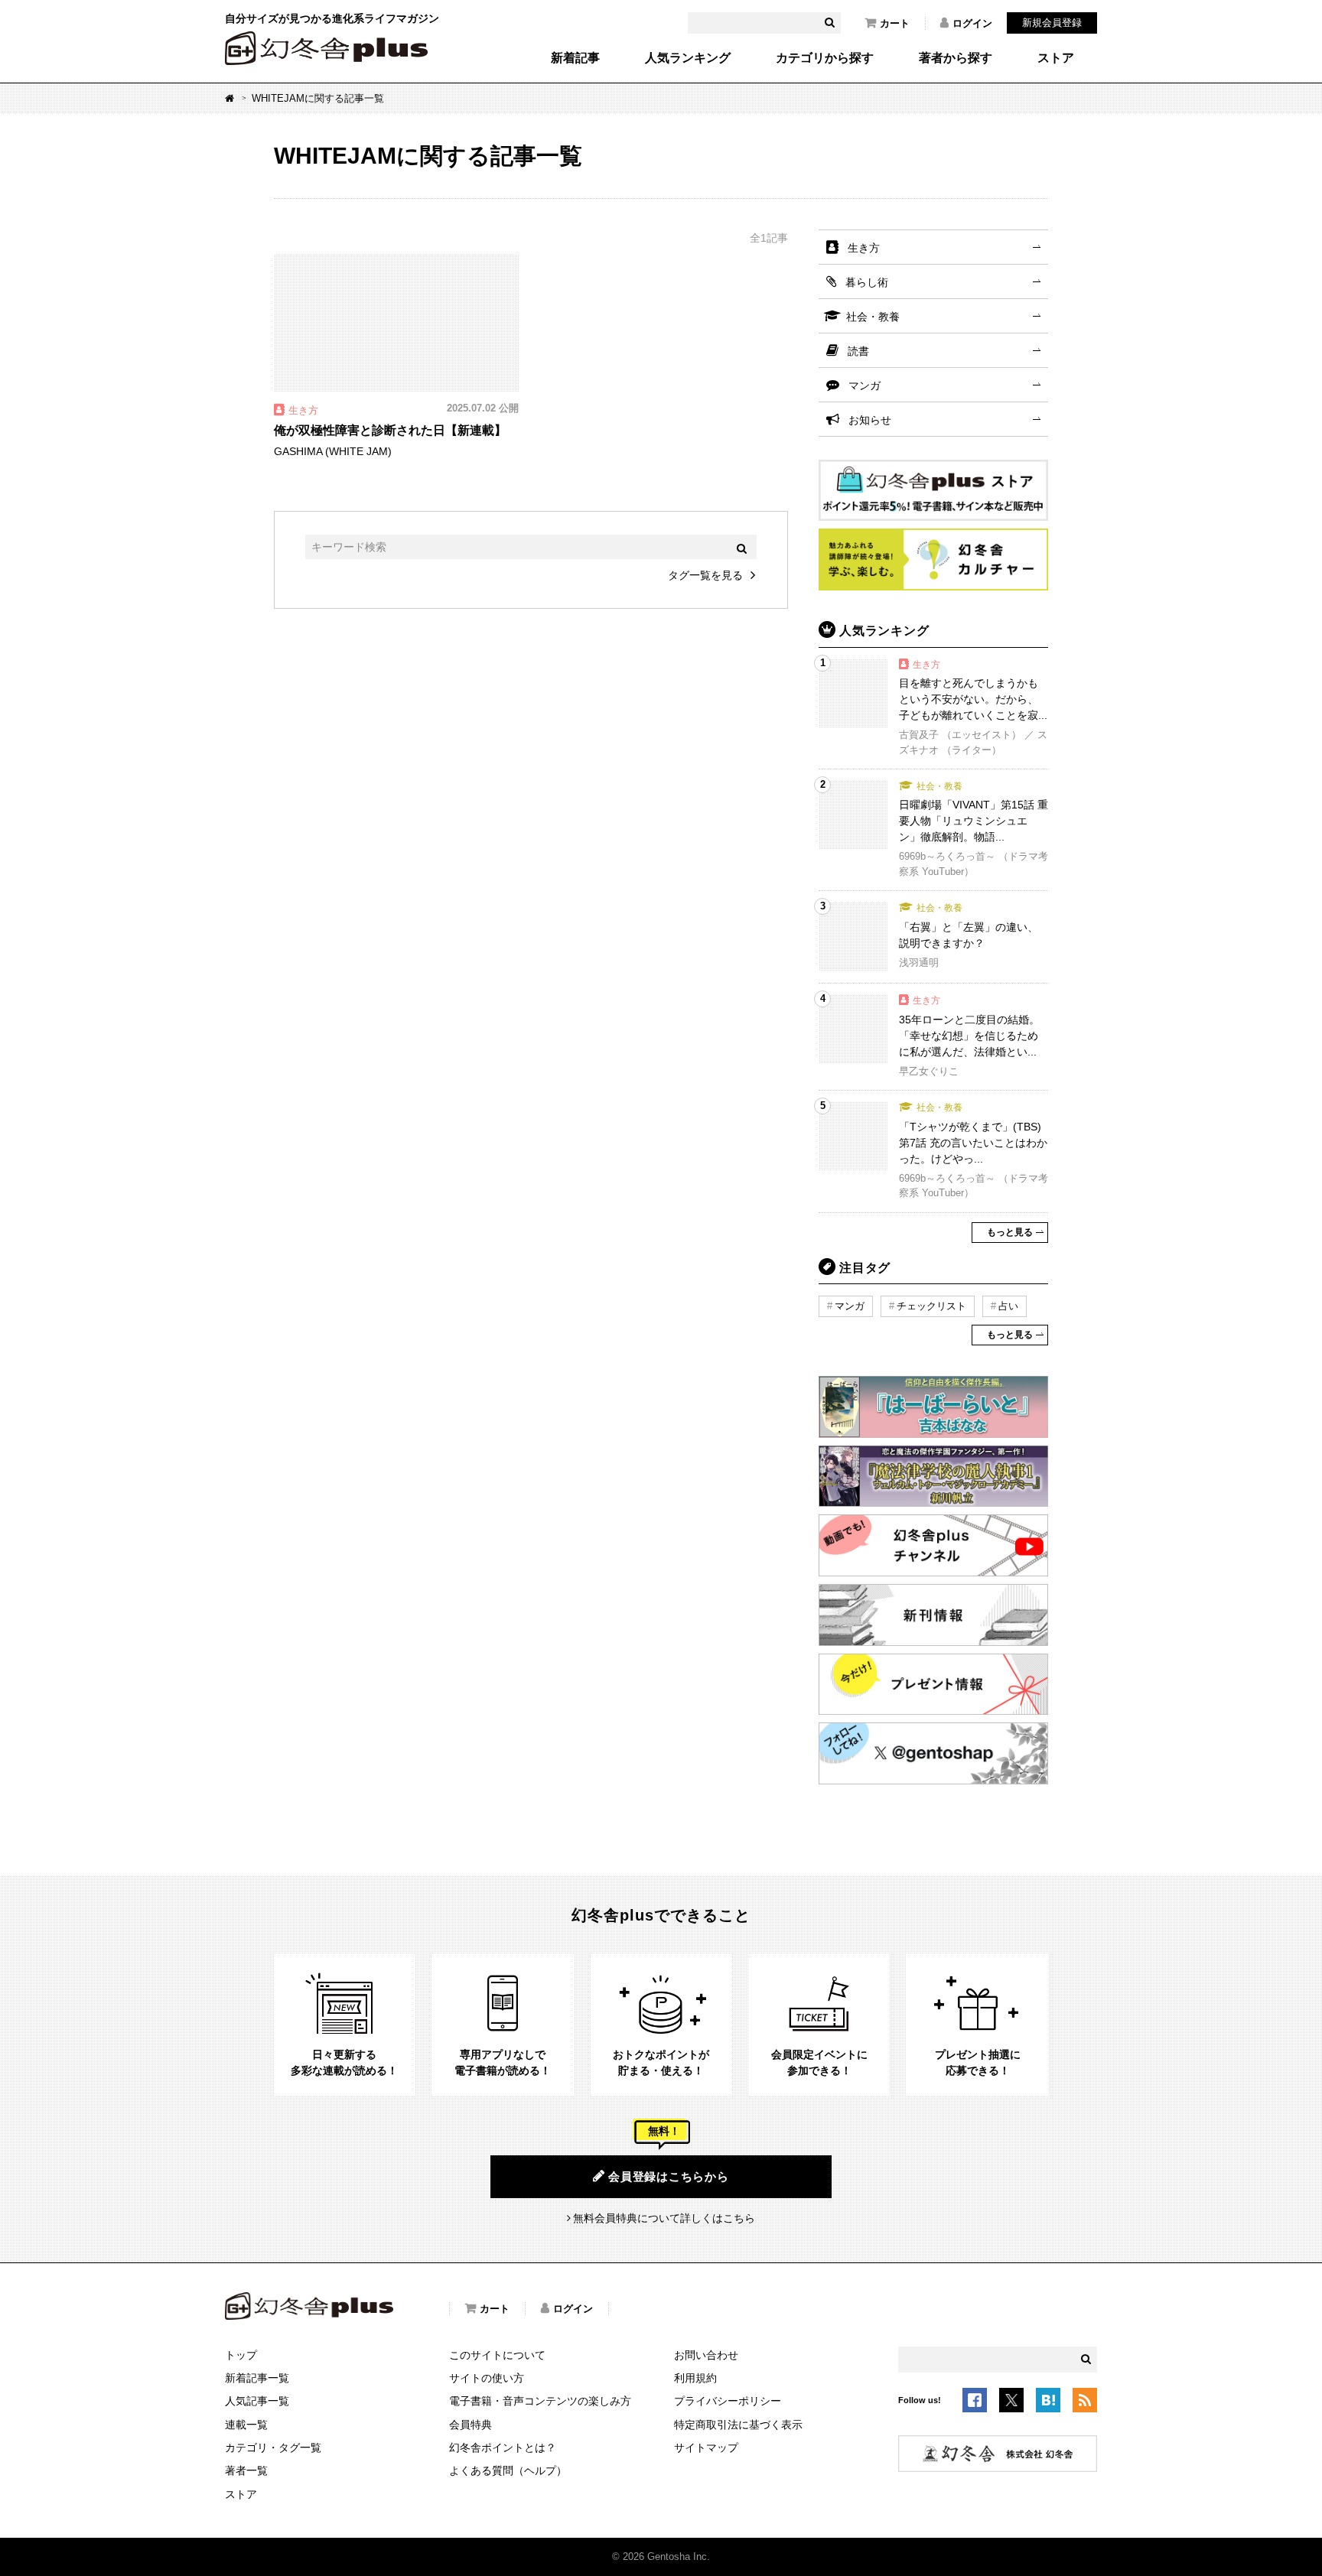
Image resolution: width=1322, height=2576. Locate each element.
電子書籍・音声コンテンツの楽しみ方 (540, 2401)
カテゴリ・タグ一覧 (273, 2448)
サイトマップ (706, 2448)
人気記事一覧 (257, 2401)
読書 (858, 351)
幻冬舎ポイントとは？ (503, 2448)
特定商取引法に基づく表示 (738, 2425)
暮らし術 (867, 282)
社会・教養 (873, 317)
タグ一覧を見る (705, 575)
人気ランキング (688, 58)
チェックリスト (931, 1306)
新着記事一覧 (257, 2378)
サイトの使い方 (487, 2378)
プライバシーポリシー (728, 2401)
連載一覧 (246, 2425)
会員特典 (471, 2425)
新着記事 (575, 58)
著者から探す (956, 58)
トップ (241, 2355)
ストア (1056, 58)
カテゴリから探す (825, 58)
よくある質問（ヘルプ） (508, 2470)
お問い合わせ (706, 2355)
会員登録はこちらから (669, 2176)
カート (895, 23)
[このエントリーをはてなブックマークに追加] (1048, 2402)
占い (1008, 1306)
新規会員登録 (1052, 23)
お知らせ (870, 420)
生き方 (864, 248)
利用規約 (695, 2378)
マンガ (865, 385)
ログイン (972, 23)
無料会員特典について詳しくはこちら (664, 2218)
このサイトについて (497, 2355)
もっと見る (1010, 1232)
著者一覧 (246, 2470)
